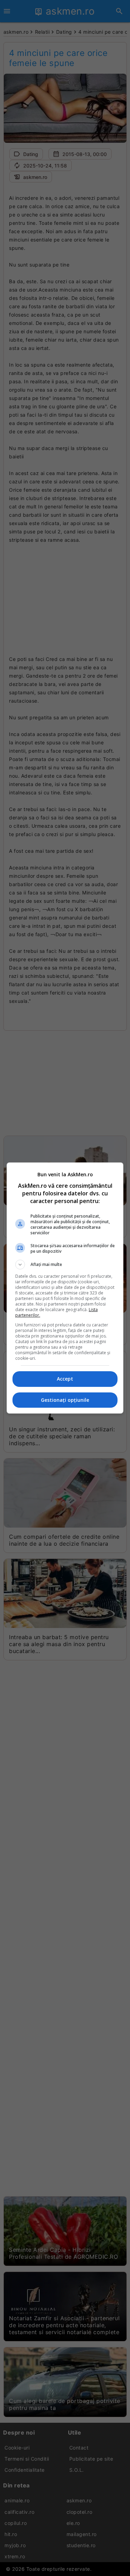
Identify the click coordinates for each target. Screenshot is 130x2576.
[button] (65, 1265)
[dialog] (65, 1288)
